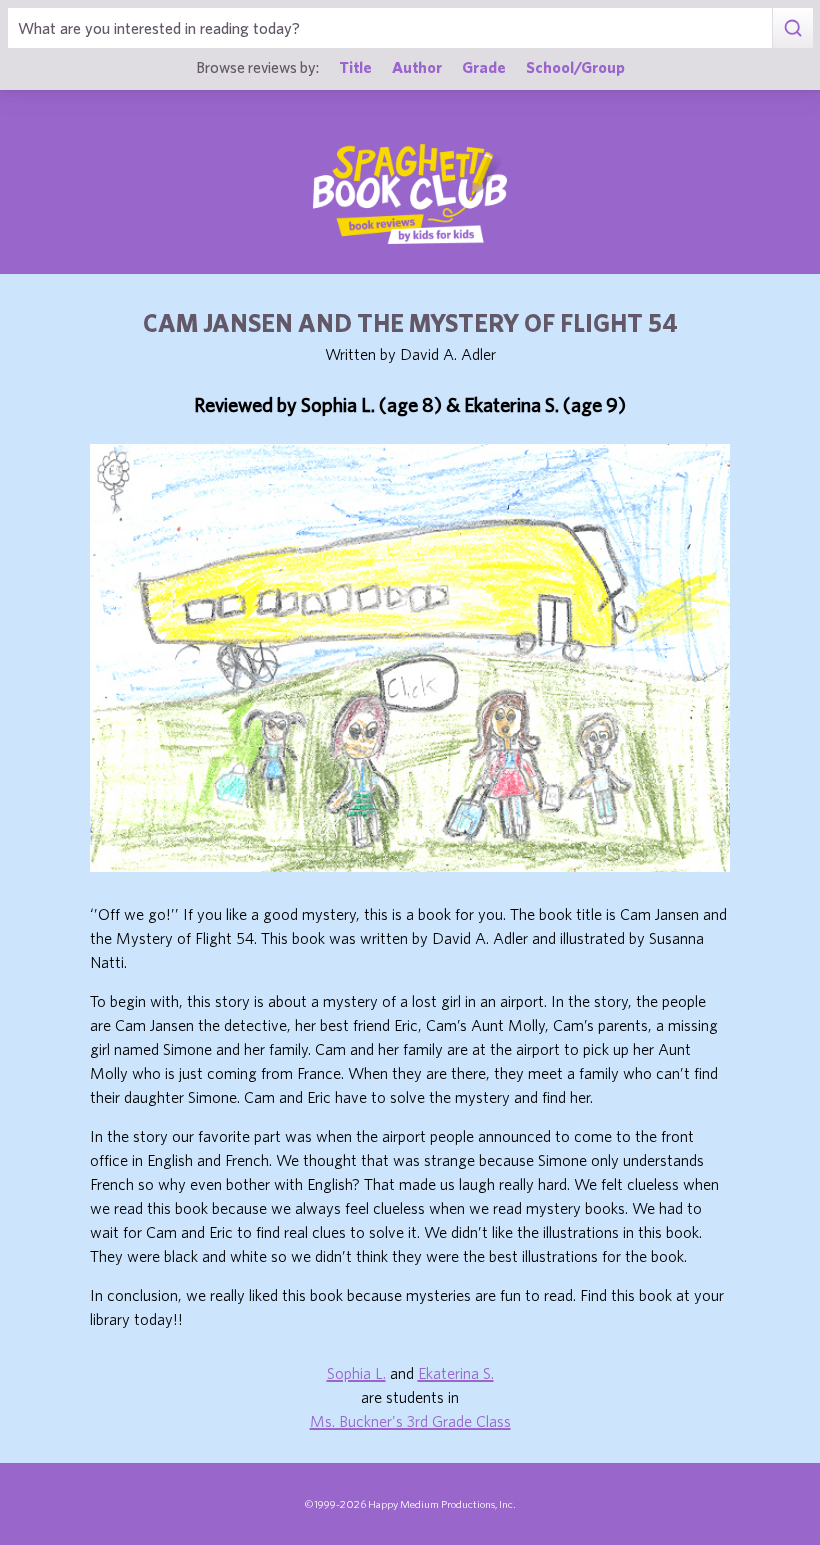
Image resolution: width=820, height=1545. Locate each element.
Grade (484, 67)
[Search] (792, 28)
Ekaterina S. (456, 1373)
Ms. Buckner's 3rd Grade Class (410, 1421)
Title (355, 67)
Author (417, 67)
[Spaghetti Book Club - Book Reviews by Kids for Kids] (410, 194)
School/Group (575, 67)
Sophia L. (356, 1373)
